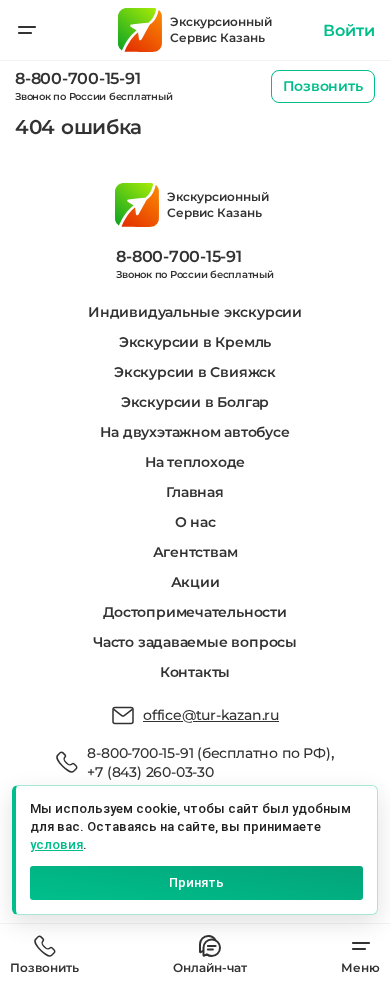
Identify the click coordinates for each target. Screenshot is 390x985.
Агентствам (195, 552)
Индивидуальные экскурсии (195, 312)
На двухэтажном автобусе (194, 432)
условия (56, 844)
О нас (195, 522)
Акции (195, 582)
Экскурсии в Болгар (195, 402)
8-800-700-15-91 (77, 78)
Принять (196, 882)
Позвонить (322, 86)
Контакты (195, 672)
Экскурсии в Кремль (195, 342)
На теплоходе (195, 462)
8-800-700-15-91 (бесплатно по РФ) (208, 753)
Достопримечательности (195, 612)
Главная (195, 492)
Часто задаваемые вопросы (195, 642)
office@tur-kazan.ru (211, 715)
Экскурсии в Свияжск (195, 372)
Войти (349, 30)
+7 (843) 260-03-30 (150, 772)
